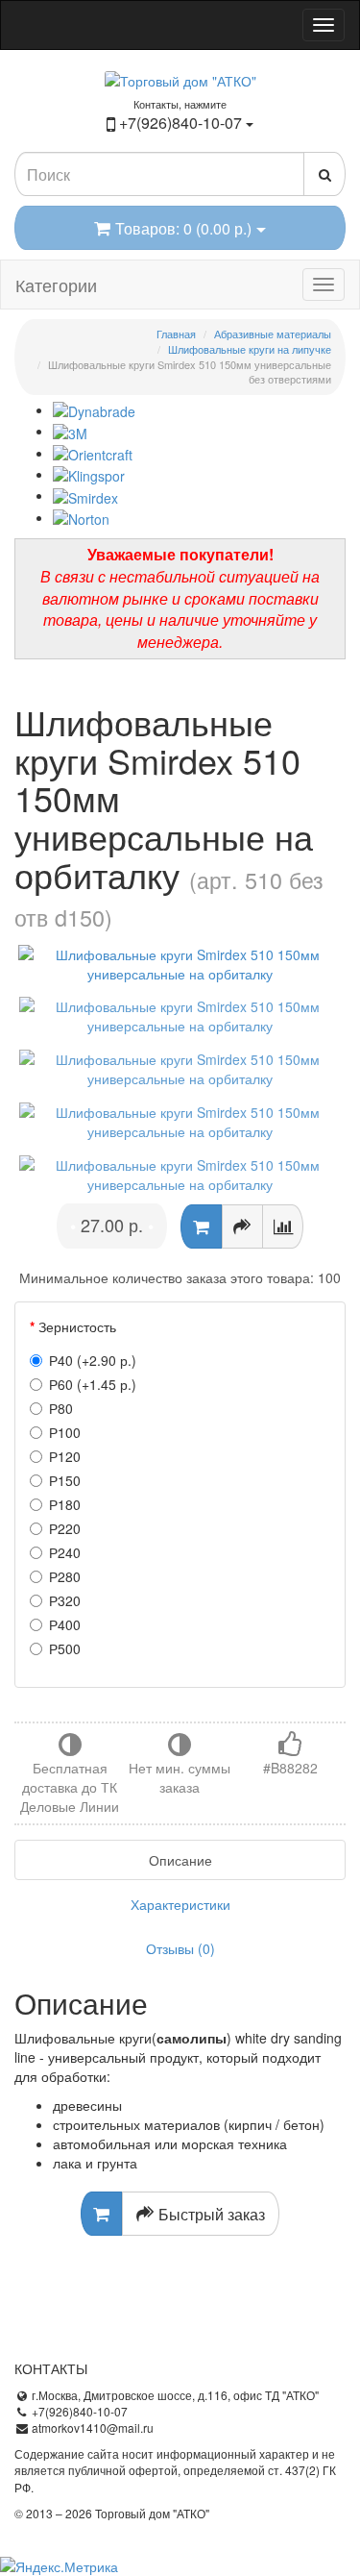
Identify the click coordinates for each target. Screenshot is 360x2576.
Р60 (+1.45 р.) (93, 1384)
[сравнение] (283, 1226)
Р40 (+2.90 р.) (93, 1360)
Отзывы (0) (180, 1948)
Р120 (65, 1456)
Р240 (65, 1552)
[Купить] (201, 1226)
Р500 (65, 1648)
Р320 (65, 1600)
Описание (180, 1860)
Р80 (61, 1408)
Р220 (65, 1528)
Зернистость (77, 1326)
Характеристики (180, 1904)
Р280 (65, 1576)
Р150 (65, 1480)
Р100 (65, 1432)
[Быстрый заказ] (242, 1226)
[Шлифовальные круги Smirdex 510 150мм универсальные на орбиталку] (180, 964)
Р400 (65, 1624)
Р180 (65, 1504)
